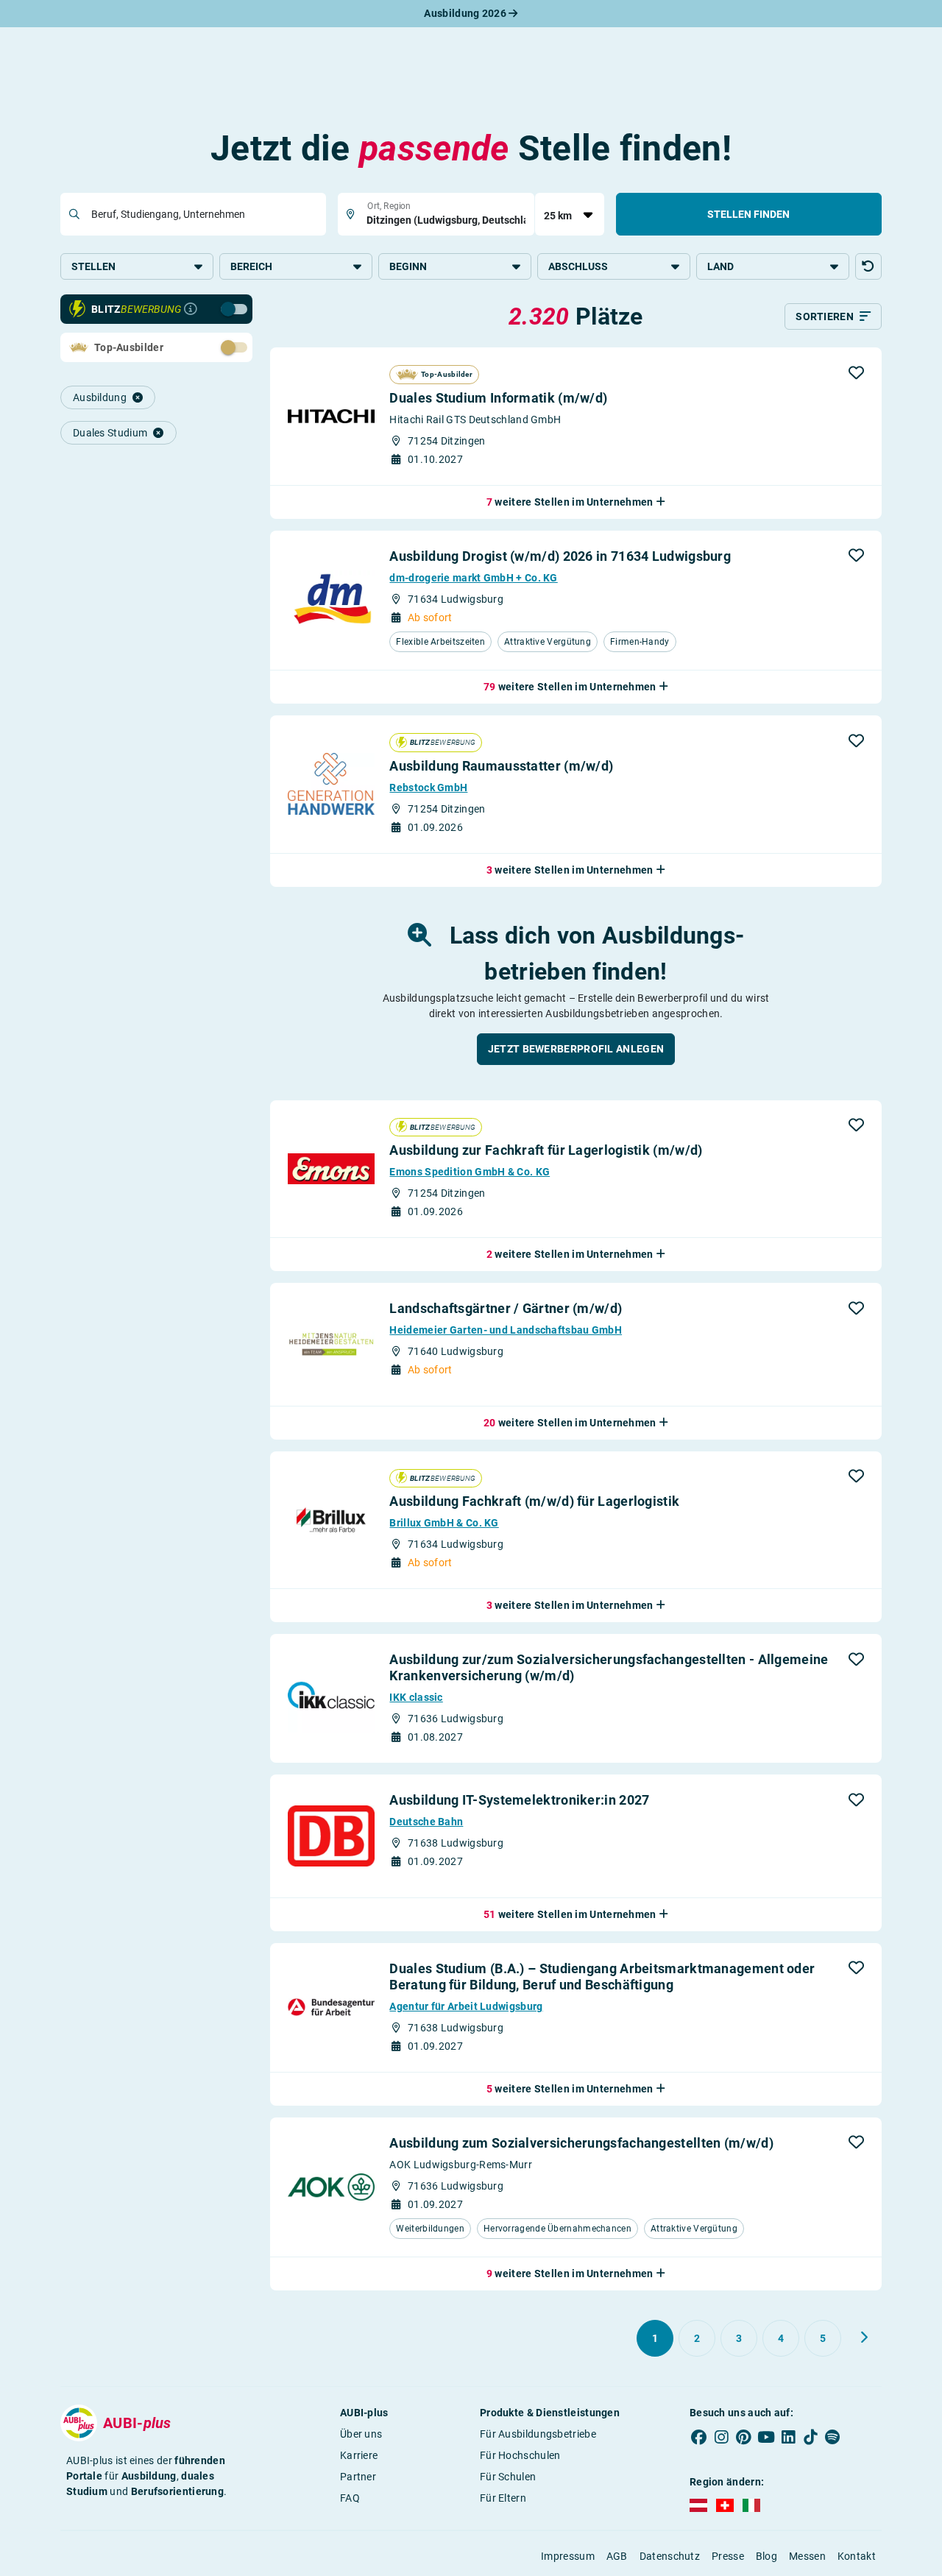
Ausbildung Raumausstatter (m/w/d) (501, 766)
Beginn (408, 266)
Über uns (361, 2434)
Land (720, 266)
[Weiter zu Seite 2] (864, 2338)
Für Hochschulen (520, 2455)
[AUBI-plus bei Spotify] (833, 2437)
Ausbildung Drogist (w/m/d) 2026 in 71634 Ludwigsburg (560, 556)
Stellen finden (748, 214)
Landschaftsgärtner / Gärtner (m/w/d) (506, 1308)
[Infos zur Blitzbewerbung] (191, 309)
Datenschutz (670, 2556)
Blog (766, 2556)
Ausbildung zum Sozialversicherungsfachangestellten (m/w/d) (581, 2143)
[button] (868, 266)
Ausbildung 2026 (466, 13)
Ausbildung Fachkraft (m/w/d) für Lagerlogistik (534, 1501)
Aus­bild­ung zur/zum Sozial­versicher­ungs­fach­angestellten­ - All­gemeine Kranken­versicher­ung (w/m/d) (609, 1667)
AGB (617, 2556)
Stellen (93, 266)
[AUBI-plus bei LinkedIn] (788, 2437)
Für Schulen (508, 2477)
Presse (728, 2556)
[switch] (202, 308)
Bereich (251, 266)
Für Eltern (503, 2498)
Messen (807, 2556)
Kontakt (857, 2556)
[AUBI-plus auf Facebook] (699, 2437)
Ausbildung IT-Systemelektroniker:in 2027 (519, 1800)
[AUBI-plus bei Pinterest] (744, 2437)
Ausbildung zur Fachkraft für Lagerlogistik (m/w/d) (546, 1150)
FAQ (350, 2498)
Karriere (359, 2455)
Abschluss (578, 266)
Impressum (568, 2556)
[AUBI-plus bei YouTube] (766, 2437)
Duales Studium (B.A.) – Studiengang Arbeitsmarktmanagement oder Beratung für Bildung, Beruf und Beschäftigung (602, 1977)
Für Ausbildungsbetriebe (538, 2434)
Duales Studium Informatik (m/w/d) (498, 398)
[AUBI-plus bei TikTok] (810, 2437)
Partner (358, 2477)
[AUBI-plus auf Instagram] (721, 2437)
